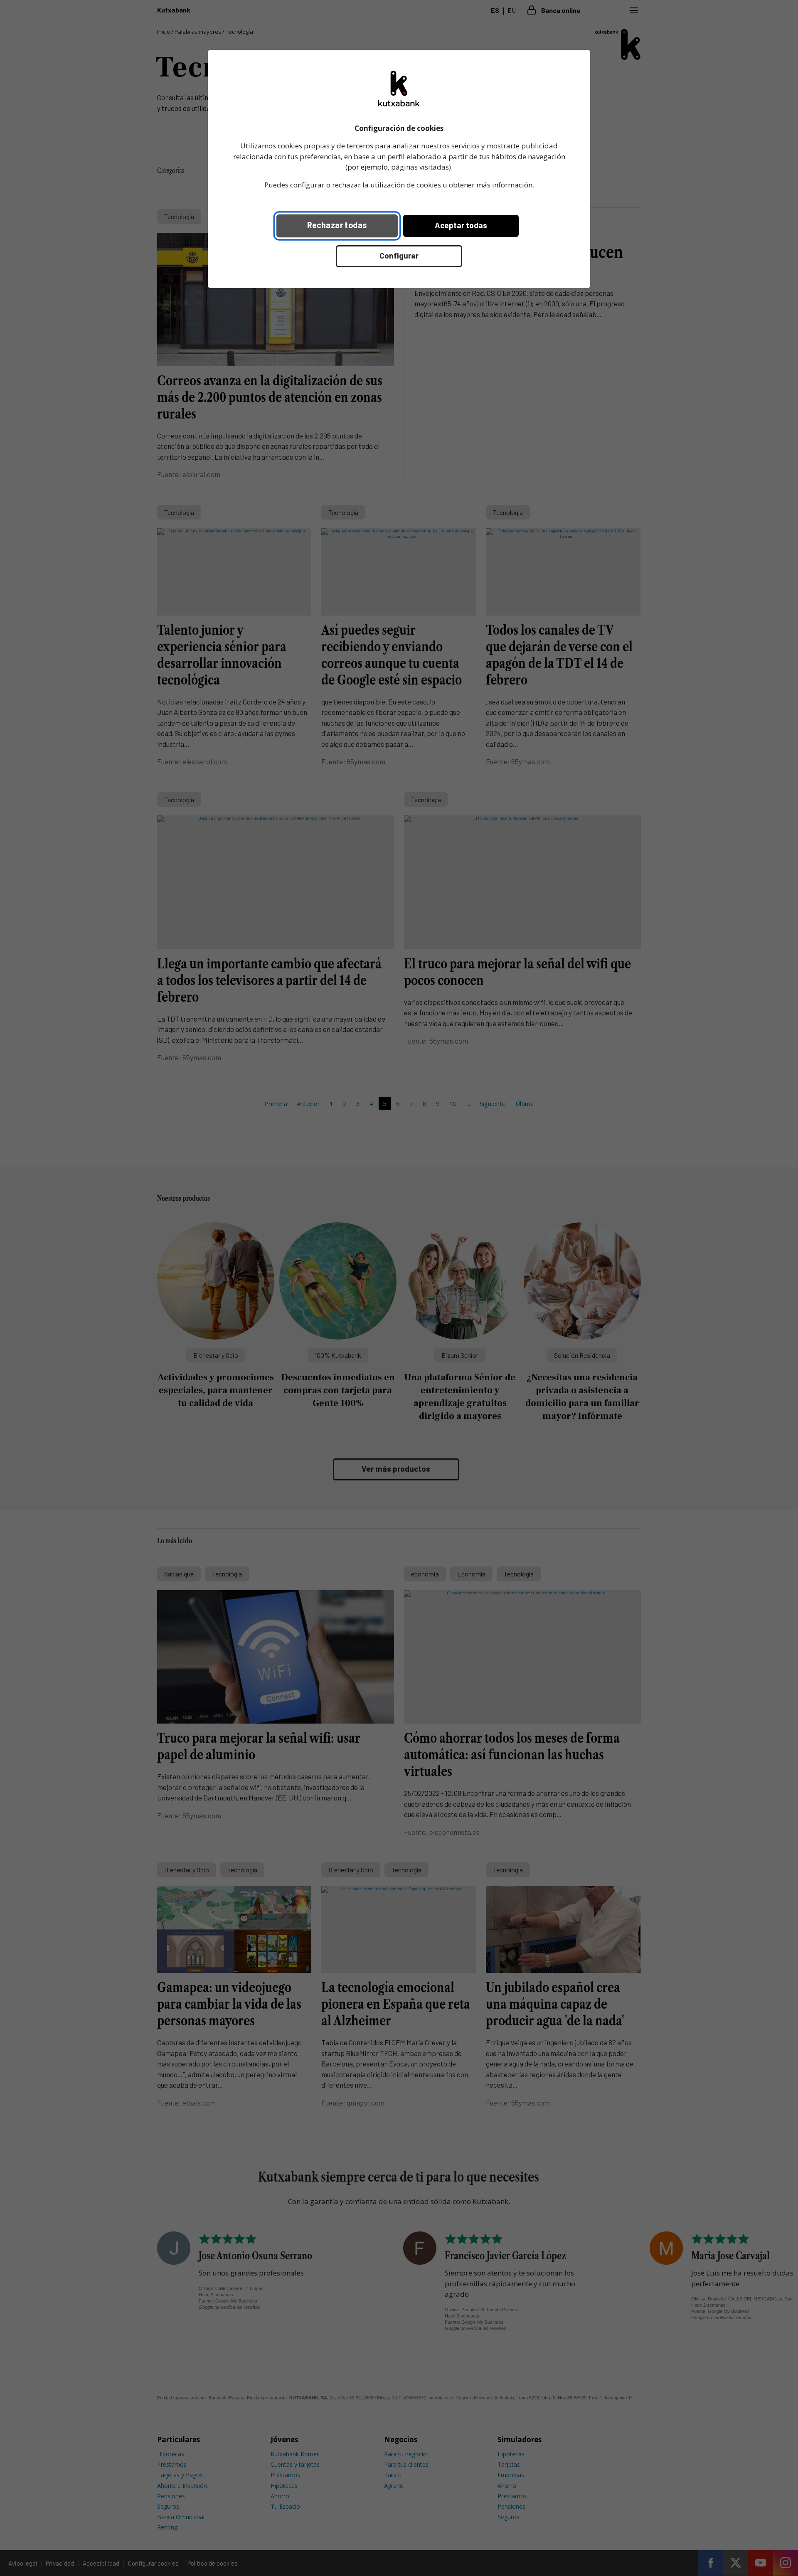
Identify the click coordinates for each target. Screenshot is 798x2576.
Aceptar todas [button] (461, 225)
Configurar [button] (399, 255)
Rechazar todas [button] (337, 225)
